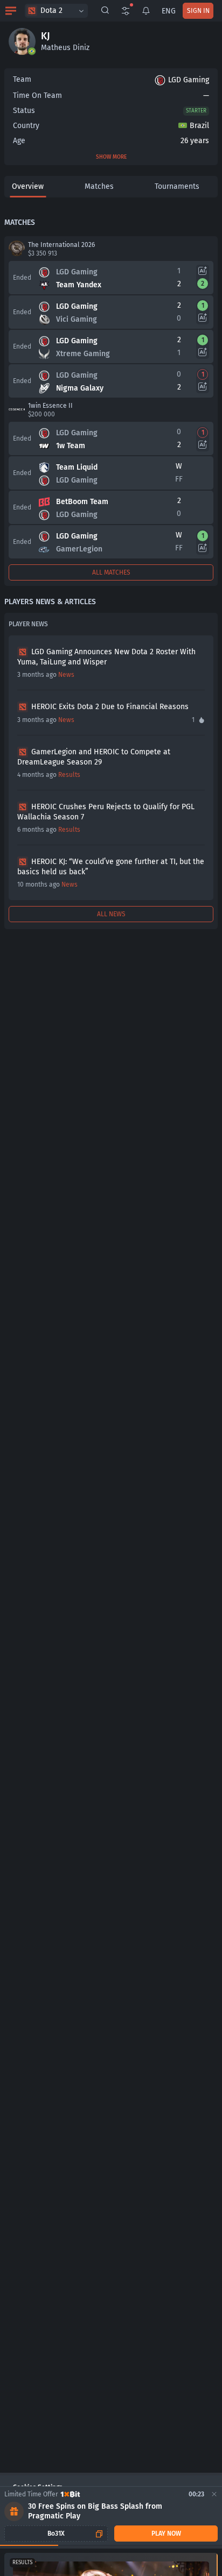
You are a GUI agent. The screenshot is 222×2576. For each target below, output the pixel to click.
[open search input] (105, 11)
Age (19, 141)
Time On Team (37, 95)
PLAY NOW (166, 2533)
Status (24, 111)
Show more (111, 157)
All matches (111, 572)
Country (26, 126)
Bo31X (56, 2533)
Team (22, 79)
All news (111, 914)
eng (169, 11)
